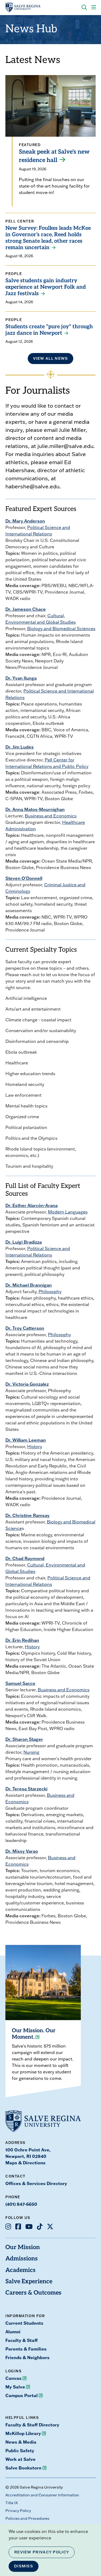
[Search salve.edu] (84, 8)
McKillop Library (23, 2433)
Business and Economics (51, 816)
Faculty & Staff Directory (32, 2425)
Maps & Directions (25, 2163)
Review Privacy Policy (42, 2552)
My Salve (15, 2387)
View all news (51, 358)
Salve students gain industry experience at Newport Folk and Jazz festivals (46, 287)
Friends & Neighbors (27, 2357)
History (35, 1446)
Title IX (12, 2503)
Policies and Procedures (27, 2518)
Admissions (22, 2259)
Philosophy (50, 1291)
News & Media (21, 2442)
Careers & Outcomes (33, 2293)
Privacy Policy (18, 2511)
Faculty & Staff (22, 2340)
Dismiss (24, 2566)
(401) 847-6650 (21, 2204)
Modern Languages (68, 1212)
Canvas (13, 2378)
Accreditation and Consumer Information (42, 2495)
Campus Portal (22, 2395)
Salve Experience (29, 2282)
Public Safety (20, 2450)
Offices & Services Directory (36, 2183)
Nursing (31, 1752)
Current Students (24, 2323)
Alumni (13, 2332)
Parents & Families (26, 2349)
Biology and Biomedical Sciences (61, 629)
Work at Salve (20, 2459)
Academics (20, 2270)
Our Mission (23, 2248)
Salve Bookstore (23, 2468)
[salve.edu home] (23, 8)
